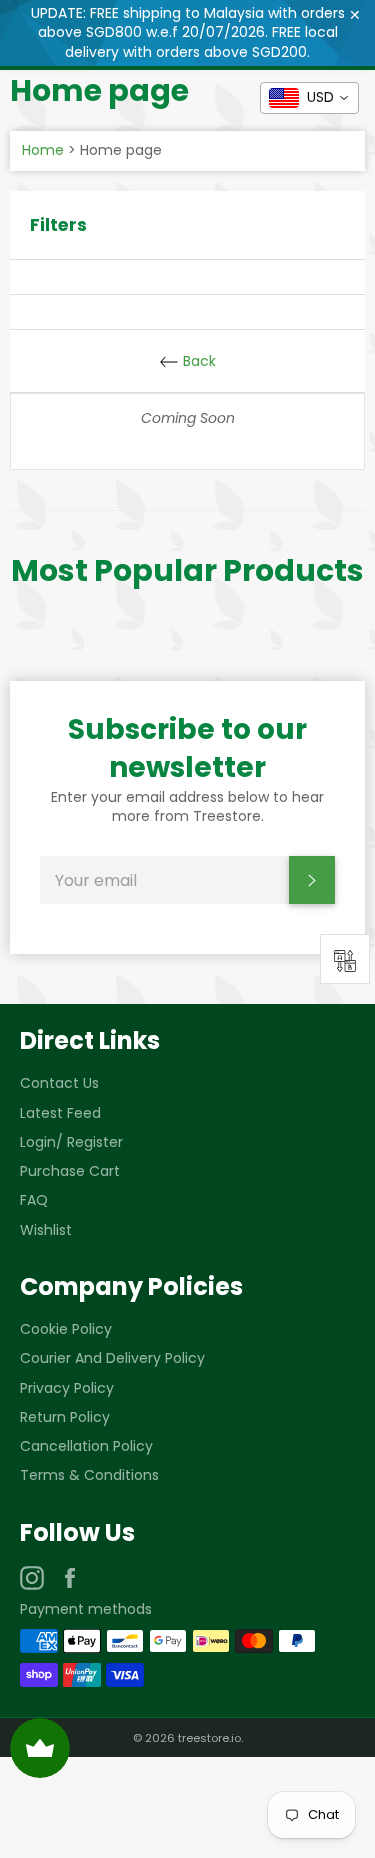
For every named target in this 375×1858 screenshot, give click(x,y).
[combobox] (309, 98)
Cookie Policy (66, 1329)
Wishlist (46, 1230)
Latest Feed (60, 1113)
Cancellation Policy (86, 1446)
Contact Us (59, 1083)
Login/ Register (71, 1142)
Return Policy (65, 1417)
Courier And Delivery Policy (112, 1358)
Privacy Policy (67, 1388)
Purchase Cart (70, 1171)
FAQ (34, 1200)
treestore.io (209, 1738)
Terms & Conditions (89, 1475)
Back (197, 361)
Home (43, 150)
